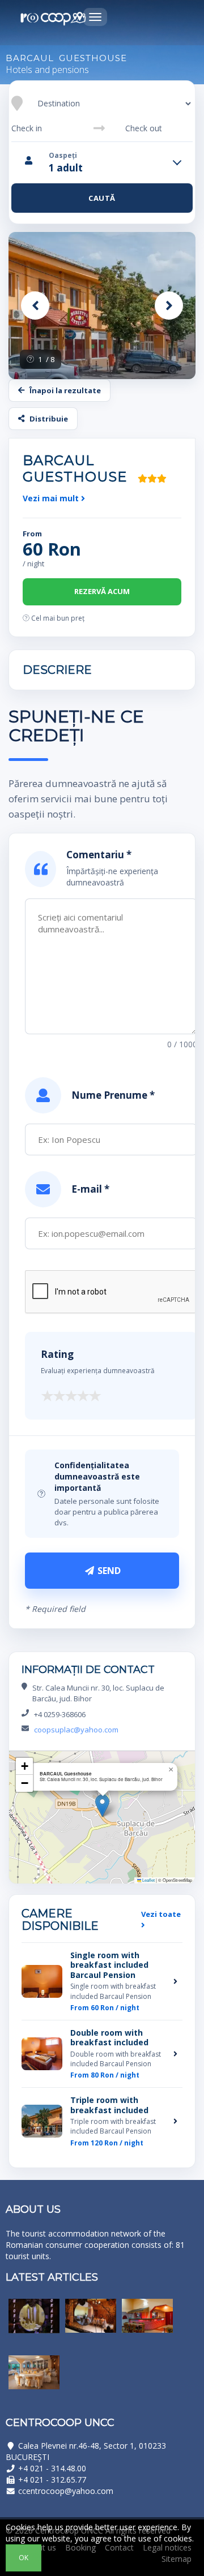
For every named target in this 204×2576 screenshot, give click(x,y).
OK (24, 2558)
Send (108, 1571)
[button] (102, 1806)
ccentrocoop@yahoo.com (66, 2491)
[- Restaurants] (34, 2324)
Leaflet (148, 1880)
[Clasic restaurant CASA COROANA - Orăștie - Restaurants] (91, 2324)
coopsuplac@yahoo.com (76, 1730)
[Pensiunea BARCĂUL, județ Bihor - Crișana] (102, 306)
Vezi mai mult (52, 498)
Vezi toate (161, 1914)
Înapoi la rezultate (65, 390)
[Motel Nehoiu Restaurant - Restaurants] (34, 2381)
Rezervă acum (102, 591)
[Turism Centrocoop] (54, 19)
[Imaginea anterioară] (35, 306)
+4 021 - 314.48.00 (52, 2468)
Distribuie (49, 419)
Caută (102, 198)
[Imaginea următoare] (169, 306)
